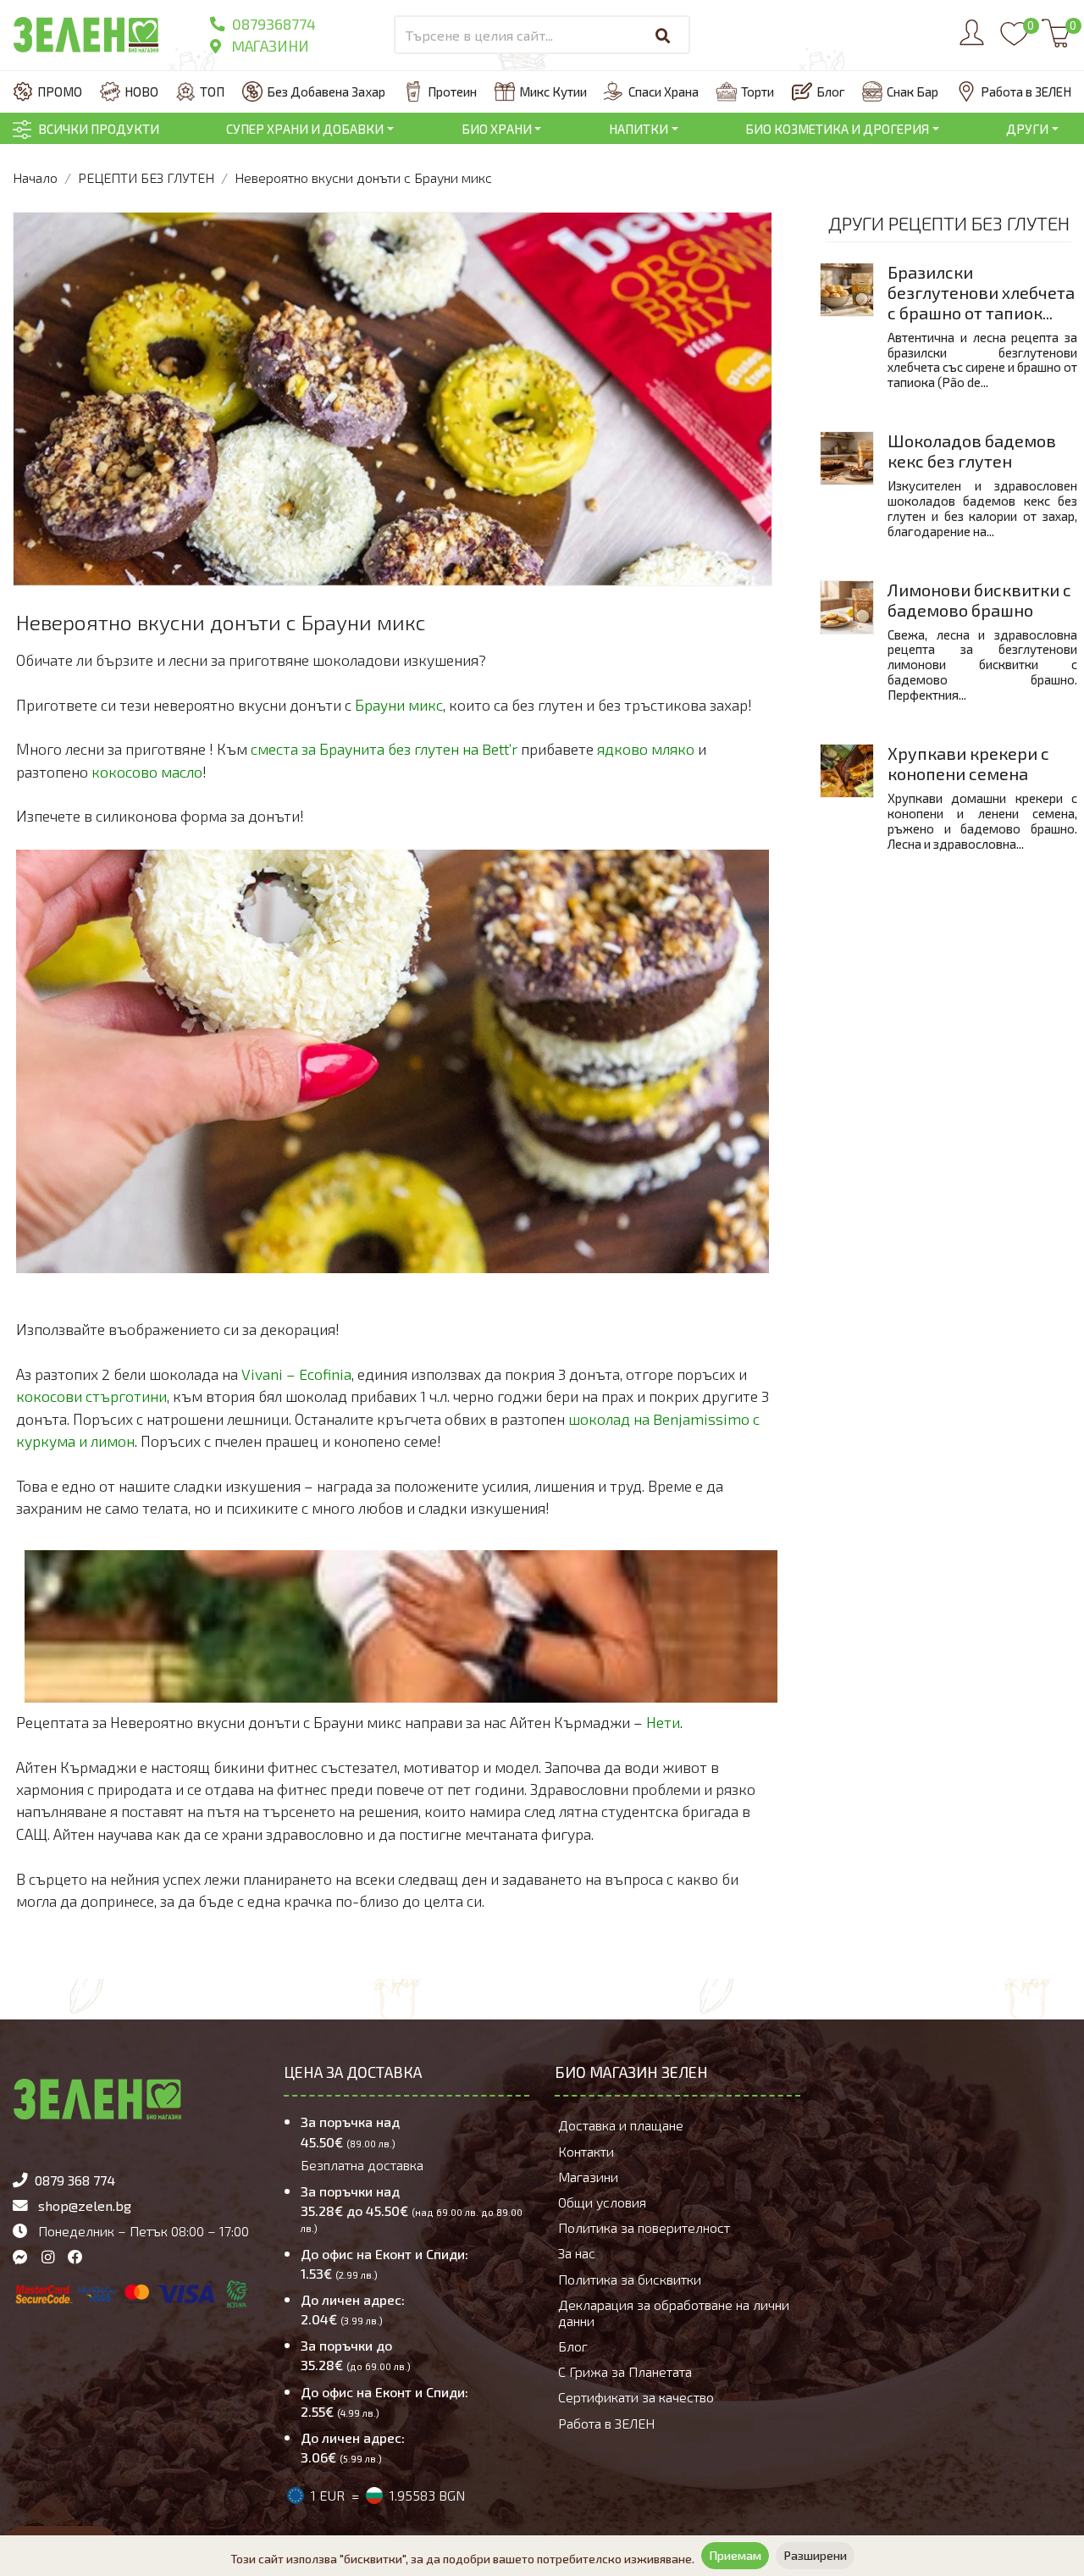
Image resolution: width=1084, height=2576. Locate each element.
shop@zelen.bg (85, 2205)
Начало (35, 177)
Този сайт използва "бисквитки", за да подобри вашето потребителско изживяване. (462, 2559)
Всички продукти (99, 129)
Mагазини (268, 46)
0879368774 (272, 24)
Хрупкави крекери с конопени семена (968, 763)
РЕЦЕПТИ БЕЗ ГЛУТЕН (146, 177)
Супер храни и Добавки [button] (305, 129)
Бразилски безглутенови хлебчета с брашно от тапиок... (981, 292)
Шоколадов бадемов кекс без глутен (972, 451)
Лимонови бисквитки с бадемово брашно (979, 600)
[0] (1014, 42)
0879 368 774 (75, 2180)
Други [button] (1027, 129)
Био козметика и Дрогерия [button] (837, 129)
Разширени (815, 2555)
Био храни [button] (497, 129)
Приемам (735, 2555)
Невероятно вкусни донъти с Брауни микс (363, 177)
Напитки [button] (639, 129)
